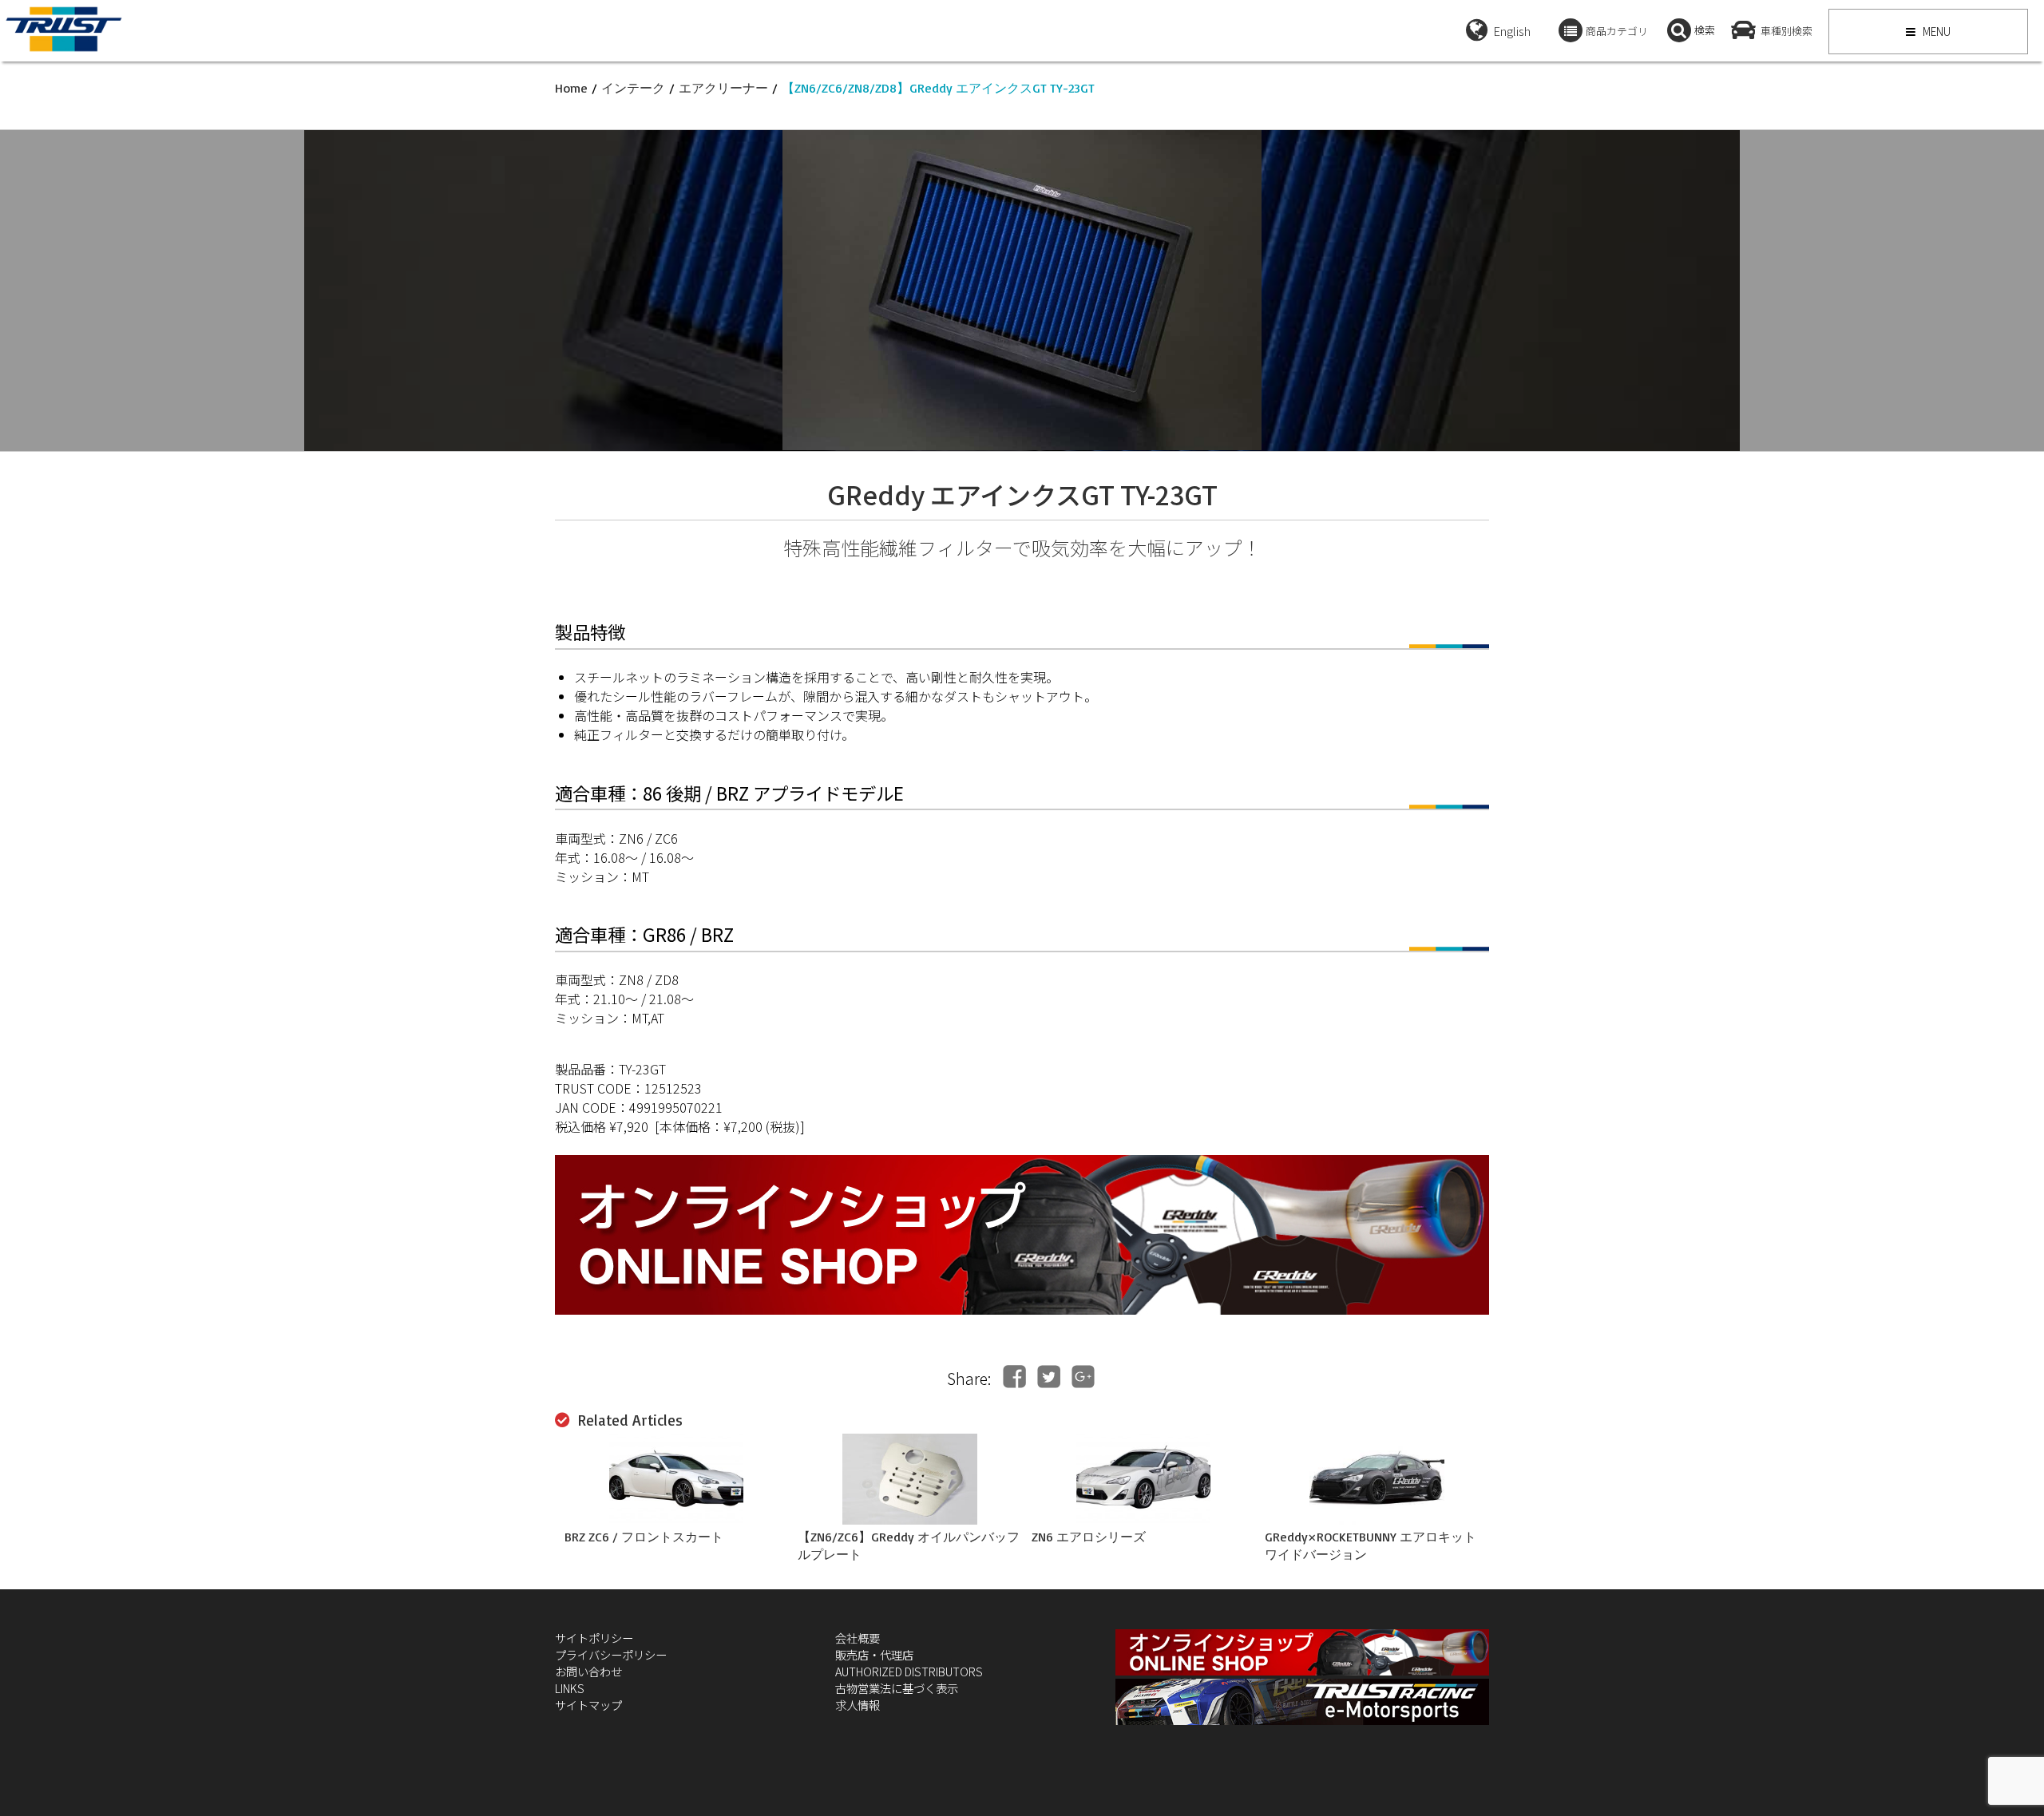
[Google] (1083, 1377)
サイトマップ (588, 1705)
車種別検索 (1787, 31)
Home (571, 88)
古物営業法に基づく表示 (897, 1688)
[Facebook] (1014, 1377)
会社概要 (858, 1638)
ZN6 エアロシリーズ (1089, 1537)
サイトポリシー (594, 1638)
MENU (1935, 31)
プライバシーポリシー (611, 1654)
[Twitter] (1049, 1377)
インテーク (633, 88)
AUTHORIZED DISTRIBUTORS (909, 1671)
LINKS (570, 1688)
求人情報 (858, 1705)
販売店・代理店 (874, 1654)
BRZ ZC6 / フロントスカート (644, 1537)
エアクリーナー (723, 88)
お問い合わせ (588, 1671)
